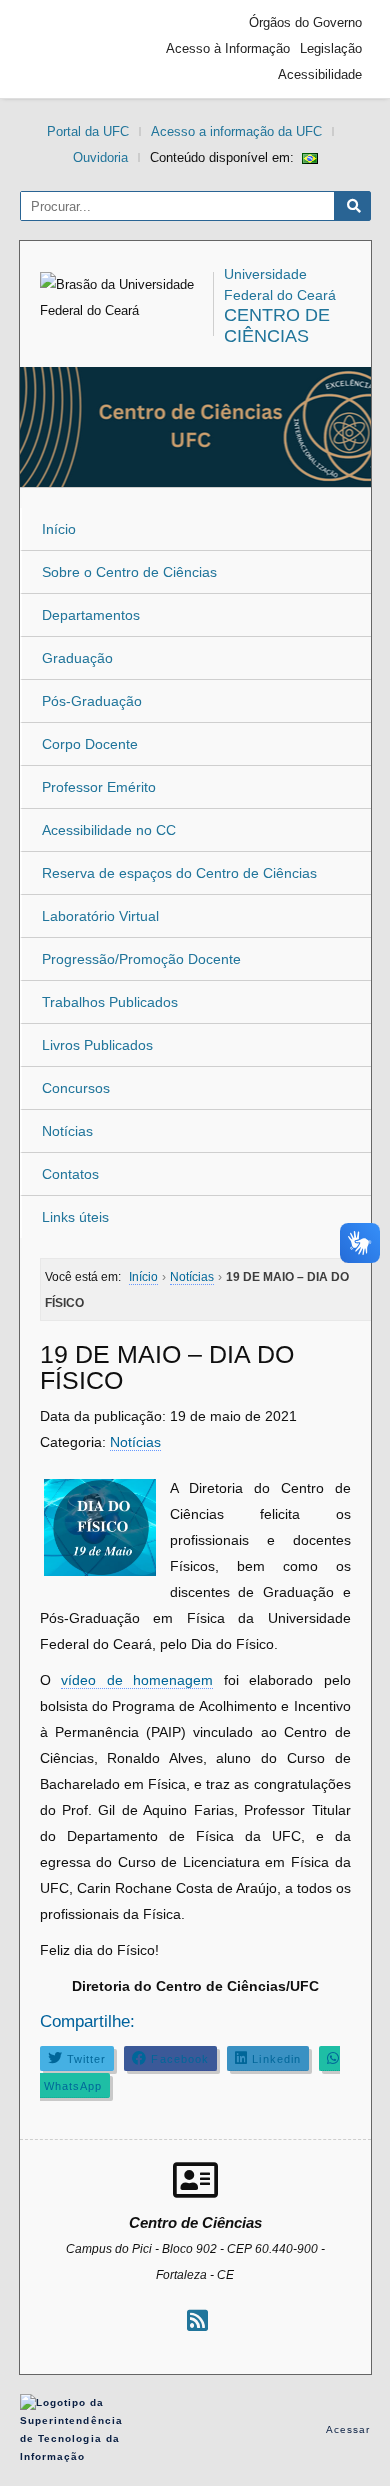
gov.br (65, 49)
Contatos (70, 1174)
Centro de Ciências (277, 325)
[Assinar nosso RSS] (197, 2320)
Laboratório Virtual (100, 916)
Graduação (77, 658)
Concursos (76, 1088)
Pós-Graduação (92, 701)
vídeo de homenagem (137, 1680)
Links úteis (75, 1217)
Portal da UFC (88, 131)
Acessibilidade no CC (109, 830)
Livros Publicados (97, 1045)
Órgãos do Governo (305, 22)
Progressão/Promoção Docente (141, 959)
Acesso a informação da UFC (236, 131)
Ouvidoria (100, 157)
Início (59, 529)
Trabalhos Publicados (110, 1002)
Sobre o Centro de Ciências (129, 572)
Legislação (331, 48)
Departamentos (91, 615)
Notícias (67, 1131)
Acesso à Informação (228, 48)
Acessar (348, 2429)
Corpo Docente (90, 744)
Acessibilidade (320, 74)
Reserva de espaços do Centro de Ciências (179, 873)
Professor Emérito (99, 787)
